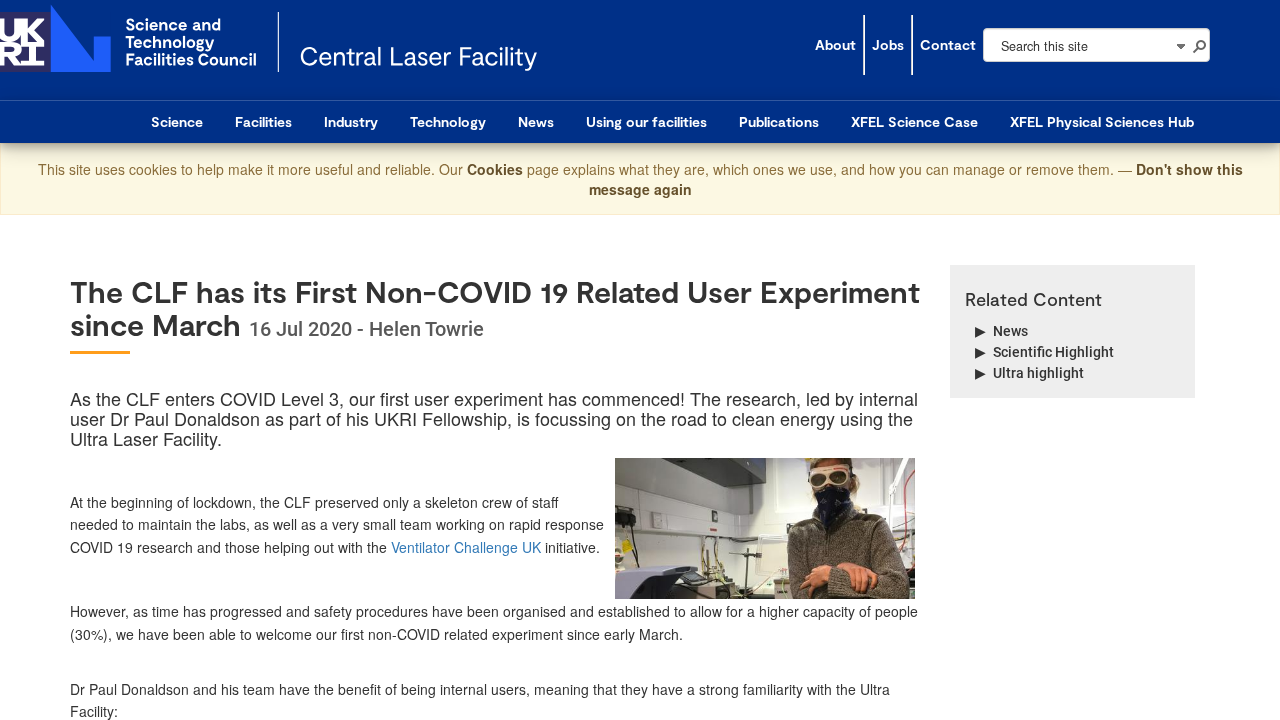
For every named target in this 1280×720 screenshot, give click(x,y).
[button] (1199, 45)
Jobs (888, 44)
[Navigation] (1180, 45)
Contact (948, 44)
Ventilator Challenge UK (466, 547)
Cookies (497, 169)
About (835, 44)
